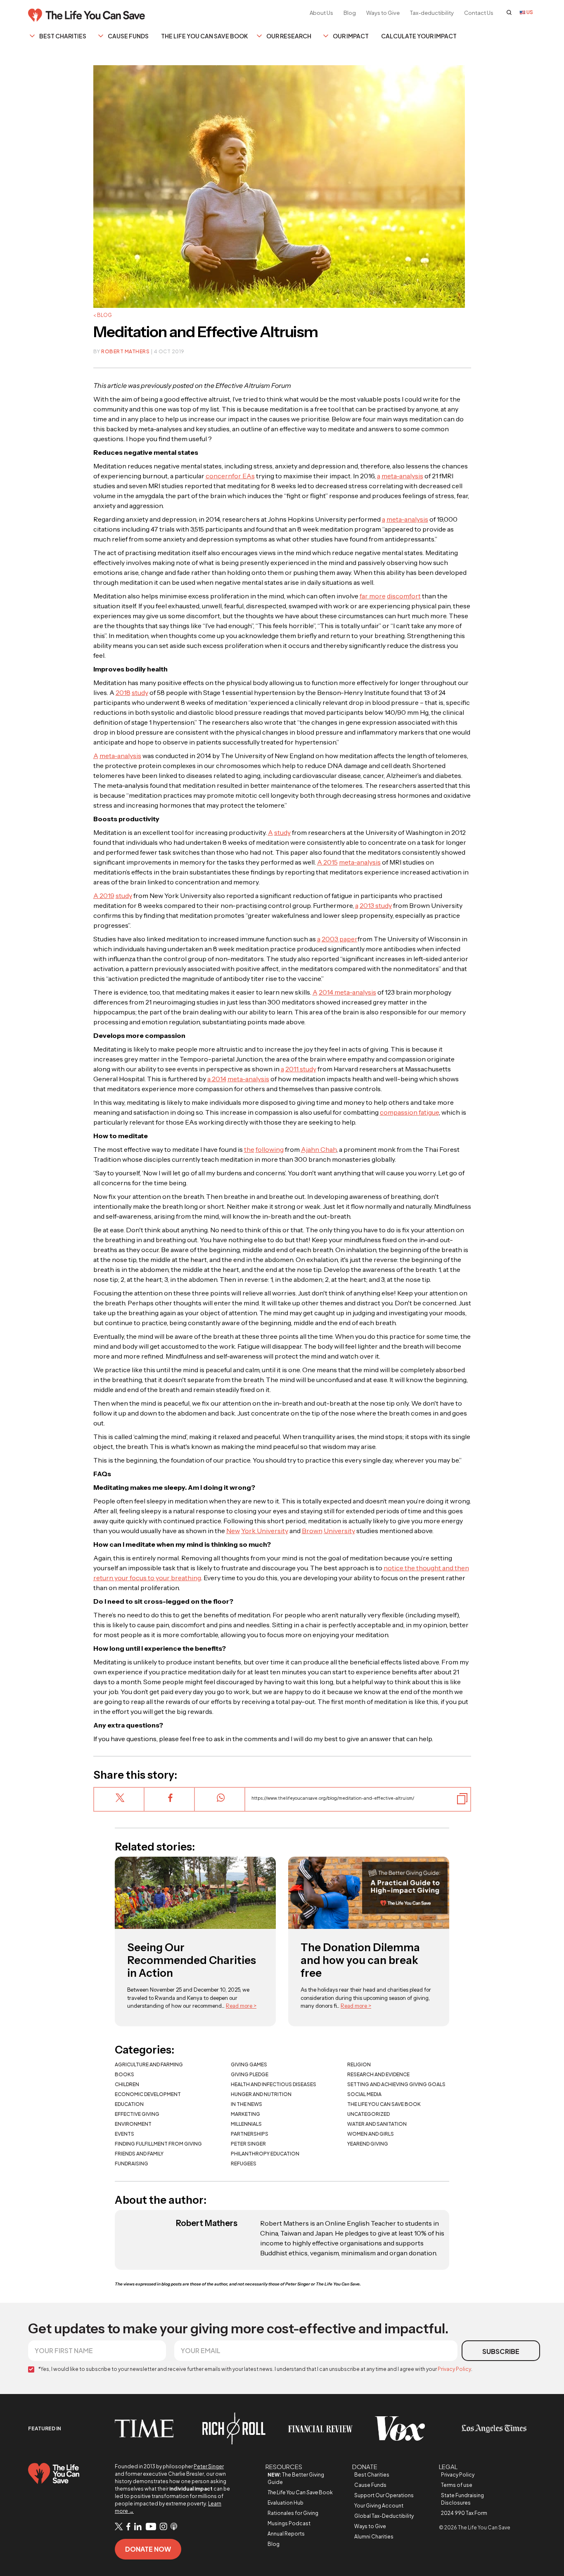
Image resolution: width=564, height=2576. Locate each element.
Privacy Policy (454, 2369)
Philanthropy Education (265, 2154)
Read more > (241, 2006)
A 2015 (327, 862)
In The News (246, 2104)
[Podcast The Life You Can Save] (174, 2527)
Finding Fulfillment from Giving (158, 2144)
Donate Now (148, 2549)
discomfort (404, 596)
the (249, 1149)
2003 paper (340, 939)
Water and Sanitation (377, 2124)
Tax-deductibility (432, 13)
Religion (359, 2064)
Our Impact (351, 36)
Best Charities (63, 36)
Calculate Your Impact (419, 36)
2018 (123, 692)
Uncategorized (368, 2114)
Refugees (244, 2164)
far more (373, 596)
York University (265, 1531)
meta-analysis (402, 476)
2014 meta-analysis (347, 992)
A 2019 (104, 896)
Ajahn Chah (319, 1149)
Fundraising (132, 2164)
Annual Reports (286, 2534)
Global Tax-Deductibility (384, 2516)
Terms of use (457, 2485)
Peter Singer (248, 2144)
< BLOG (103, 315)
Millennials (246, 2124)
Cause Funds (128, 36)
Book (300, 2492)
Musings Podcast (289, 2523)
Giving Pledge (250, 2074)
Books (124, 2074)
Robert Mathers (125, 351)
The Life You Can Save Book (204, 36)
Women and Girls (371, 2134)
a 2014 (217, 1079)
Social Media (364, 2094)
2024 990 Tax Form (464, 2513)
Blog (350, 13)
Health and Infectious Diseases (274, 2084)
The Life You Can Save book (384, 2104)
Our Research (289, 36)
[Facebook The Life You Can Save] (128, 2527)
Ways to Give (383, 13)
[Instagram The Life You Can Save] (163, 2527)
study (140, 692)
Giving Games (249, 2064)
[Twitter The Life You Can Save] (119, 2527)
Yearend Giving (368, 2144)
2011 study (301, 1069)
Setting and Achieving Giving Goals (396, 2084)
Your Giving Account (379, 2506)
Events (124, 2134)
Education (129, 2104)
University (339, 1531)
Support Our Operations (384, 2495)
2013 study (376, 905)
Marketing (245, 2114)
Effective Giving (137, 2114)
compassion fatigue (409, 1112)
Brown (312, 1531)
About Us (321, 13)
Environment (133, 2124)
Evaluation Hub (286, 2503)
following (270, 1149)
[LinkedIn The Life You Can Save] (138, 2527)
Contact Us (479, 13)
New (233, 1531)
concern (219, 476)
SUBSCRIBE (501, 2351)
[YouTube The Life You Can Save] (151, 2527)
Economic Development (148, 2094)
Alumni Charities (374, 2537)
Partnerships (250, 2134)
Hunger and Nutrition (261, 2094)
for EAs (243, 476)
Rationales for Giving (293, 2513)
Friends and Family (139, 2154)
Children (127, 2084)
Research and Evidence (378, 2074)
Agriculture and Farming (149, 2064)
